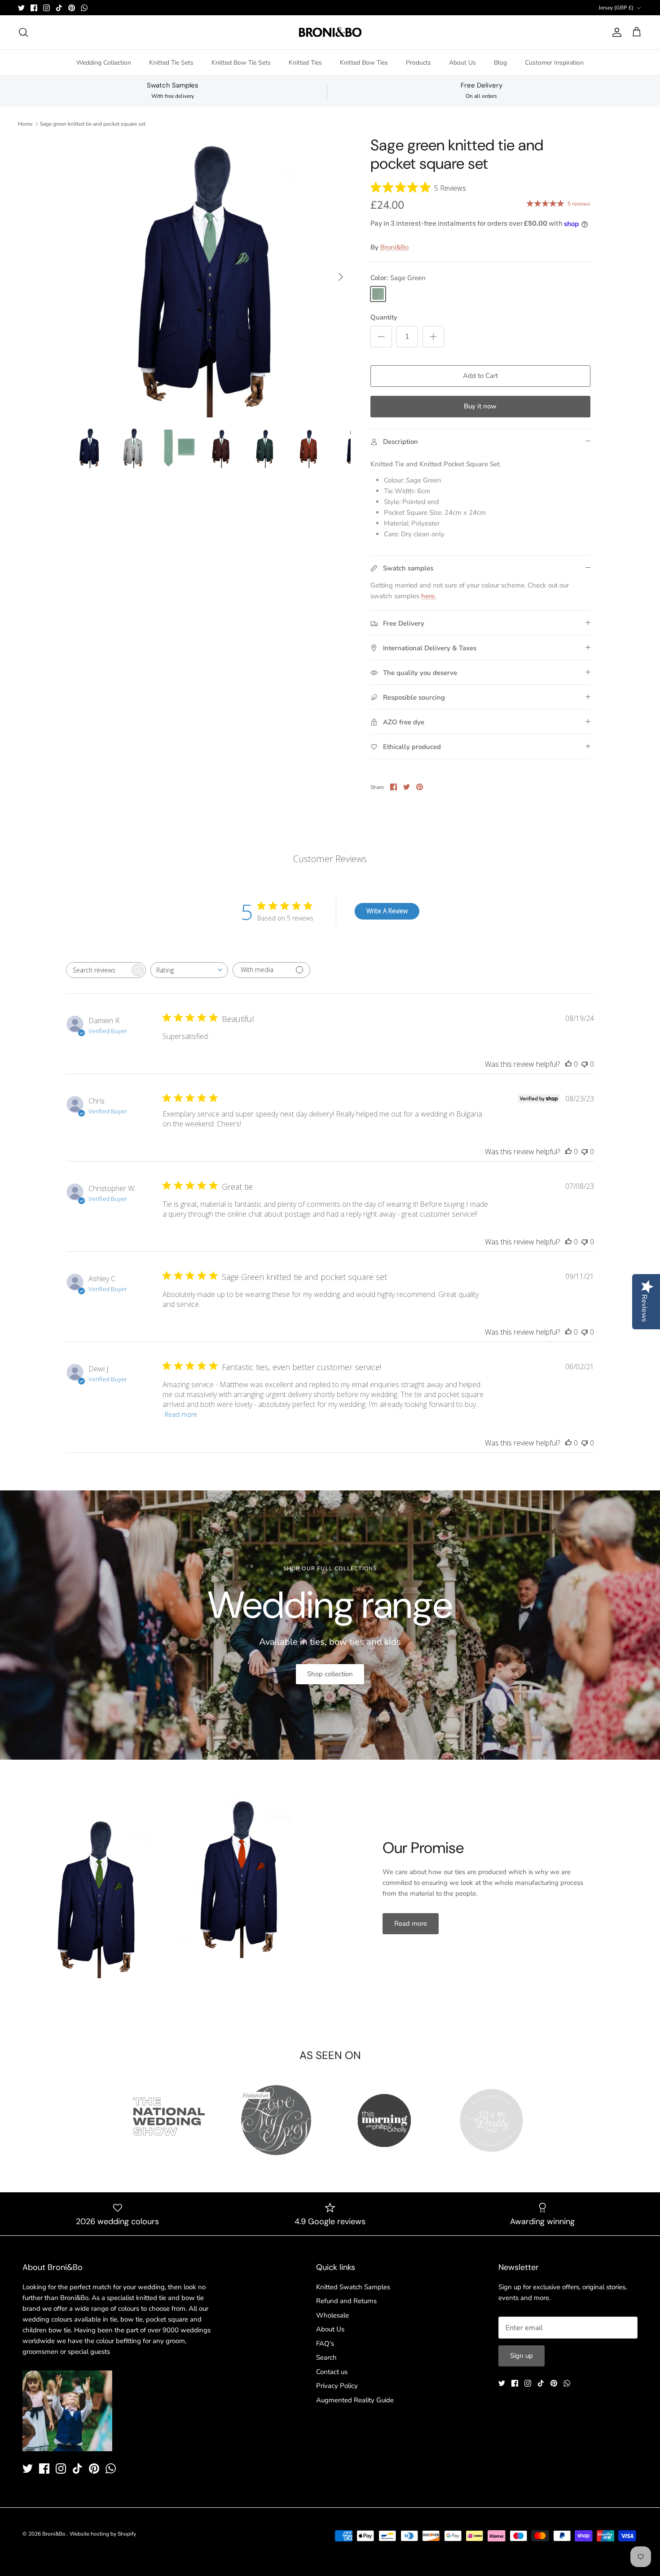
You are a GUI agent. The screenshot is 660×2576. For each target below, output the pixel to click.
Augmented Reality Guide (355, 2400)
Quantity (384, 317)
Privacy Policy (337, 2386)
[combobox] (189, 970)
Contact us (332, 2372)
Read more (181, 1414)
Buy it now (480, 406)
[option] (210, 277)
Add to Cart (480, 376)
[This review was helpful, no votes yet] (568, 1064)
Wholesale (332, 2315)
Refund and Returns (346, 2301)
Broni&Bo (394, 247)
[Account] (615, 32)
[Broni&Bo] (330, 32)
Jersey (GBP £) (616, 8)
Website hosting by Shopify (103, 2534)
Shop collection (330, 1674)
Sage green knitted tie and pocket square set (93, 124)
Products (418, 63)
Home (25, 124)
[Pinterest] (72, 8)
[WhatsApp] (84, 8)
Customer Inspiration (554, 63)
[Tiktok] (59, 8)
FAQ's (325, 2344)
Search (326, 2357)
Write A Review (387, 911)
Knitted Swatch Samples (353, 2287)
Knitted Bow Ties (364, 63)
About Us (462, 63)
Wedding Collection (104, 63)
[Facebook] (34, 8)
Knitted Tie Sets (171, 63)
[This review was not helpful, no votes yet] (585, 1064)
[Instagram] (46, 8)
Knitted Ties (305, 63)
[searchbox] (98, 970)
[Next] (341, 277)
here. (429, 596)
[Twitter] (21, 8)
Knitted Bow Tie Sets (241, 63)
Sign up (521, 2356)
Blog (500, 63)
